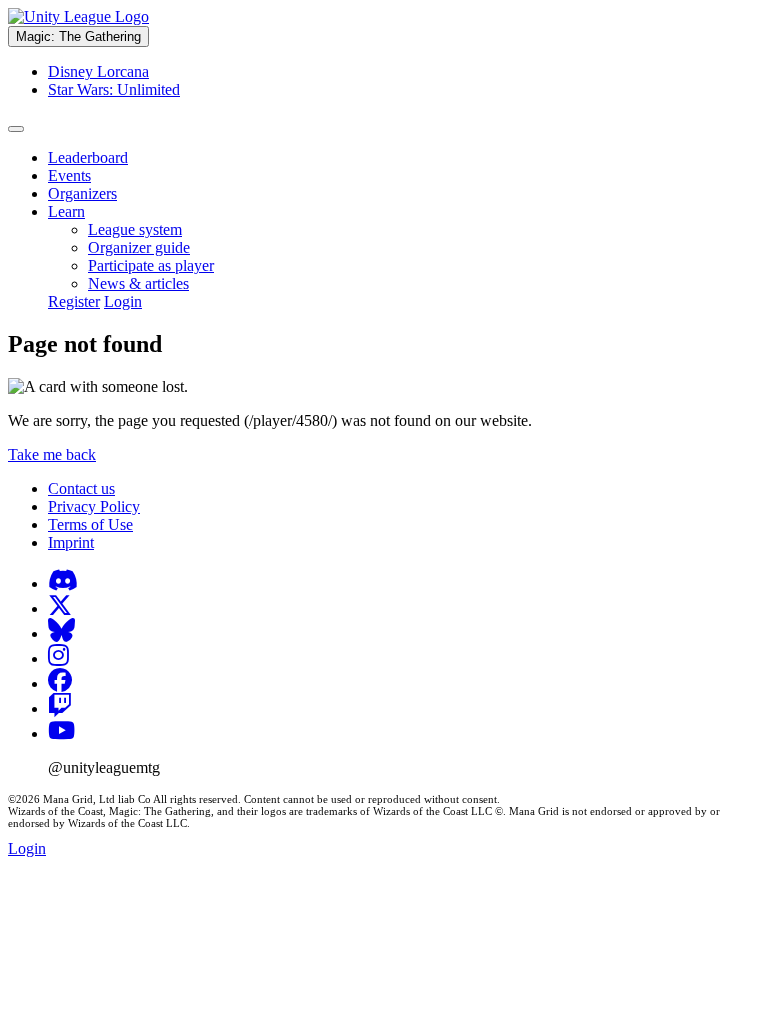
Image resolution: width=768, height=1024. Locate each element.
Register (74, 301)
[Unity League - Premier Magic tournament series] (78, 16)
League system (135, 229)
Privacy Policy (94, 506)
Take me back (52, 454)
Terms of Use (90, 524)
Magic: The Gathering (78, 36)
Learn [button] (66, 211)
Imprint (71, 542)
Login (123, 301)
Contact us (81, 488)
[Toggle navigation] (16, 129)
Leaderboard (88, 157)
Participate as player (151, 265)
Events (69, 175)
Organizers (82, 193)
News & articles (138, 283)
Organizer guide (139, 247)
